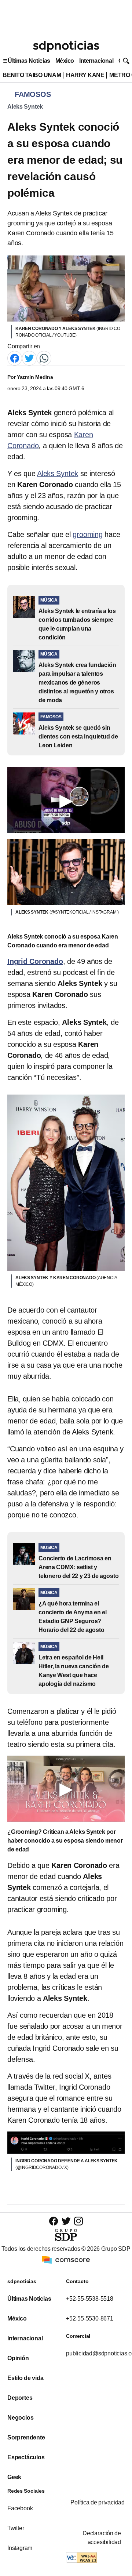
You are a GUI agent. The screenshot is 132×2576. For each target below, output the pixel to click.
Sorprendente (26, 2437)
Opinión (18, 2358)
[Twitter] (29, 358)
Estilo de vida (25, 2378)
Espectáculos (26, 2457)
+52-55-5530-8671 (90, 2319)
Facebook (20, 2508)
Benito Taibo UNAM (32, 75)
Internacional (96, 61)
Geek (14, 2477)
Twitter (16, 2528)
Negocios (20, 2418)
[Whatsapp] (44, 358)
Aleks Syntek (25, 107)
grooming (87, 534)
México (65, 61)
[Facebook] (15, 358)
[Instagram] (78, 2221)
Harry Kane (85, 75)
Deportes (20, 2398)
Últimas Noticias (29, 61)
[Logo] (66, 46)
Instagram (20, 2548)
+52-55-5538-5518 (90, 2299)
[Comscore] (66, 2259)
